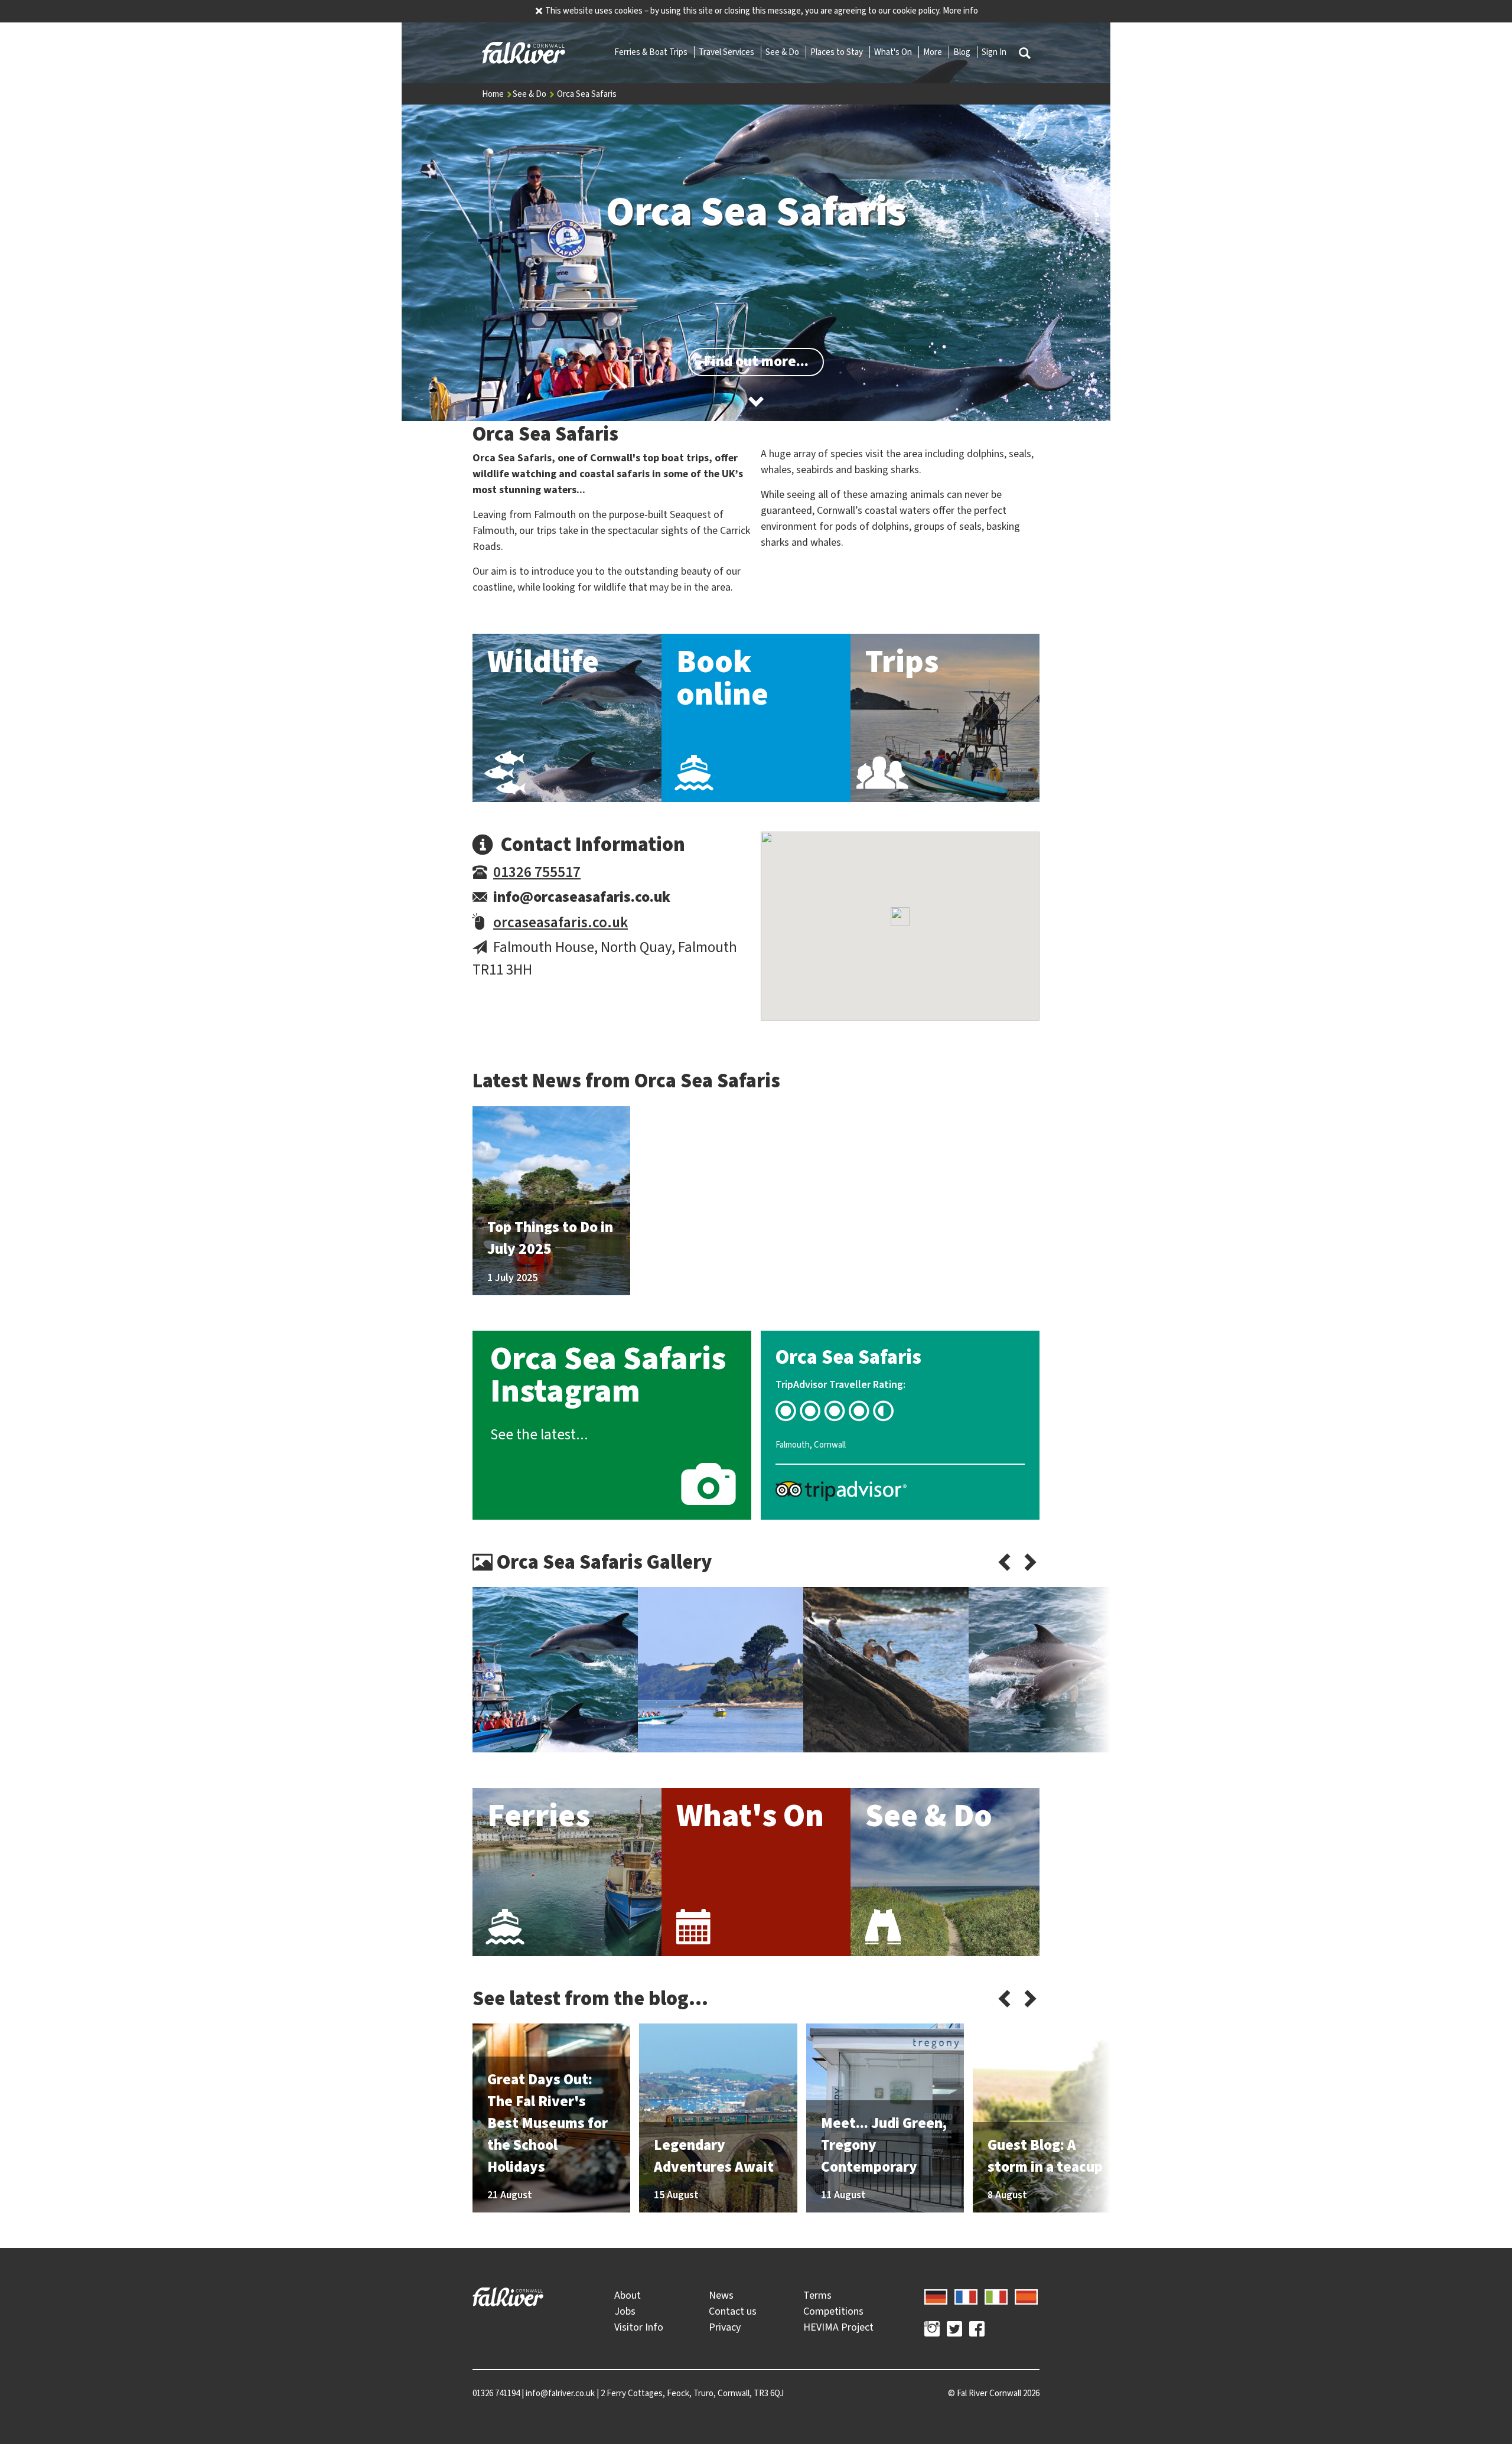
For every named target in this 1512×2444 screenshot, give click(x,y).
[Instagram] (932, 2331)
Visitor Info (639, 2327)
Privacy (725, 2327)
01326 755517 (537, 872)
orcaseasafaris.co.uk (561, 922)
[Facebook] (977, 2331)
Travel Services (727, 52)
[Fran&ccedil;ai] (966, 2295)
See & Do (783, 52)
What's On (894, 52)
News (721, 2295)
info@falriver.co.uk (560, 2393)
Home (494, 94)
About (628, 2295)
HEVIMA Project (838, 2327)
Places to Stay (838, 52)
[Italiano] (996, 2295)
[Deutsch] (936, 2295)
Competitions (833, 2311)
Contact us (733, 2311)
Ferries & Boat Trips (652, 52)
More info (960, 11)
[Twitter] (954, 2331)
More (933, 52)
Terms (817, 2295)
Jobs (625, 2311)
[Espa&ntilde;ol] (1026, 2295)
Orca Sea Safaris (587, 94)
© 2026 (994, 2393)
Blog (963, 52)
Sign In (994, 52)
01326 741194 (496, 2393)
